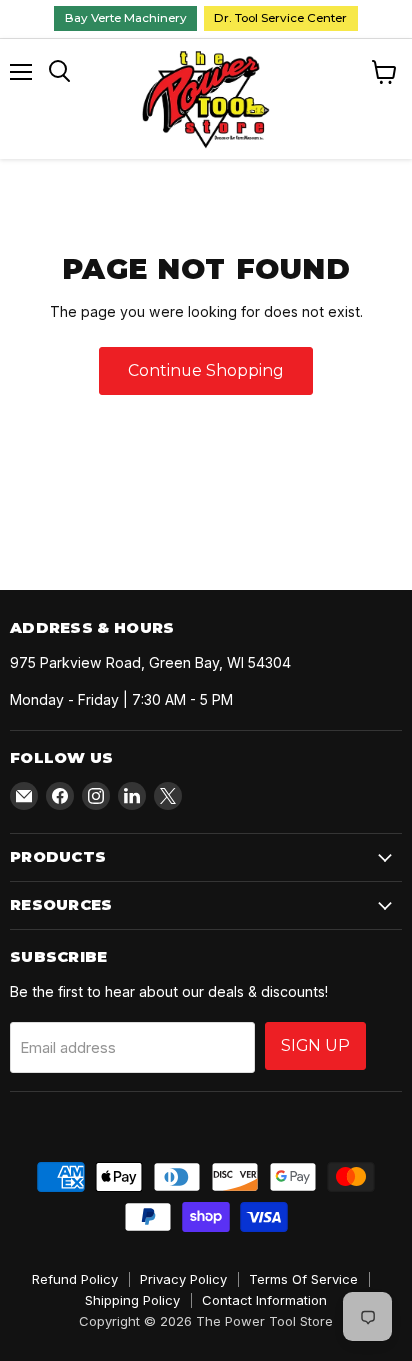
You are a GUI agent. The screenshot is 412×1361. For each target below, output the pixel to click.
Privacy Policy (183, 1279)
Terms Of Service (303, 1279)
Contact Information (264, 1300)
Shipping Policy (132, 1300)
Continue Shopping (206, 370)
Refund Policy (75, 1279)
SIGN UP (315, 1045)
